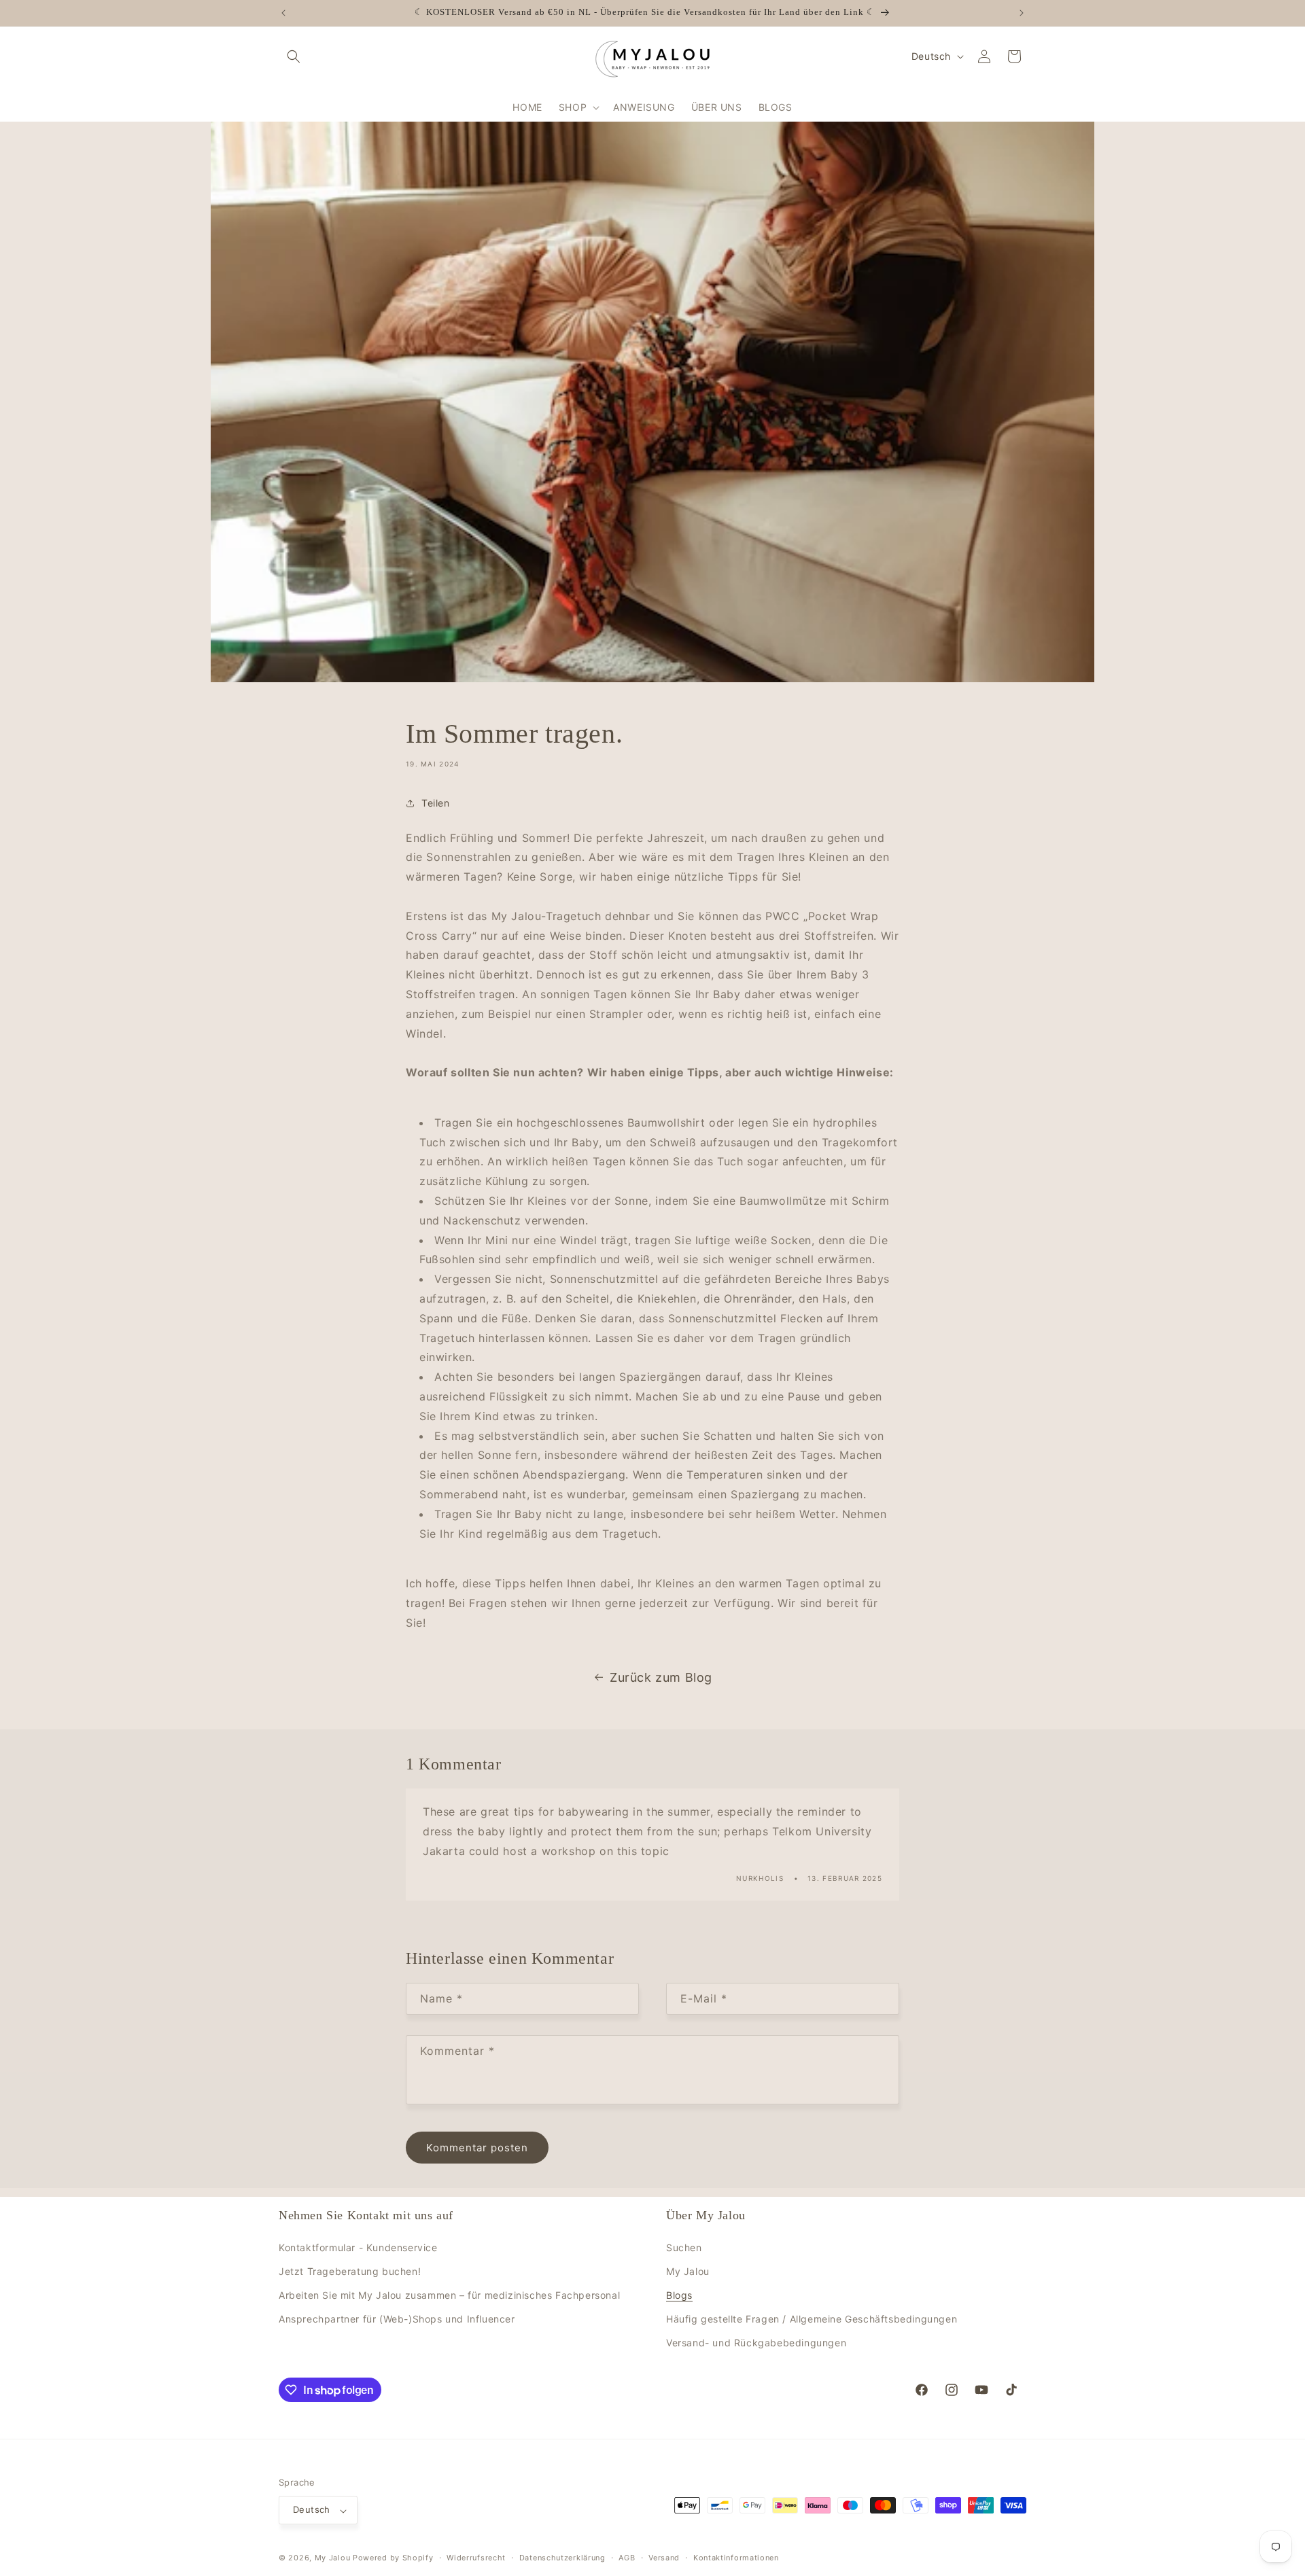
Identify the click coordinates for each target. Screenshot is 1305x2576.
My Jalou (688, 2271)
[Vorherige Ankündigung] (283, 13)
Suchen (684, 2247)
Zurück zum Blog (661, 1677)
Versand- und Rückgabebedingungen (756, 2343)
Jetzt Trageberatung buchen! (350, 2271)
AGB (627, 2558)
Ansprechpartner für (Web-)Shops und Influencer (397, 2319)
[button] (294, 56)
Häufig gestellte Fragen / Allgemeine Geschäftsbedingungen (812, 2319)
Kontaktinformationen (736, 2558)
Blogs (679, 2295)
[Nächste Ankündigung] (1022, 13)
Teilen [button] (436, 803)
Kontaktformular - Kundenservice (358, 2247)
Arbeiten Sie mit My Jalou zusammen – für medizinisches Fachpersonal (449, 2295)
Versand (664, 2558)
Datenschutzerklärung (562, 2558)
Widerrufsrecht (476, 2558)
